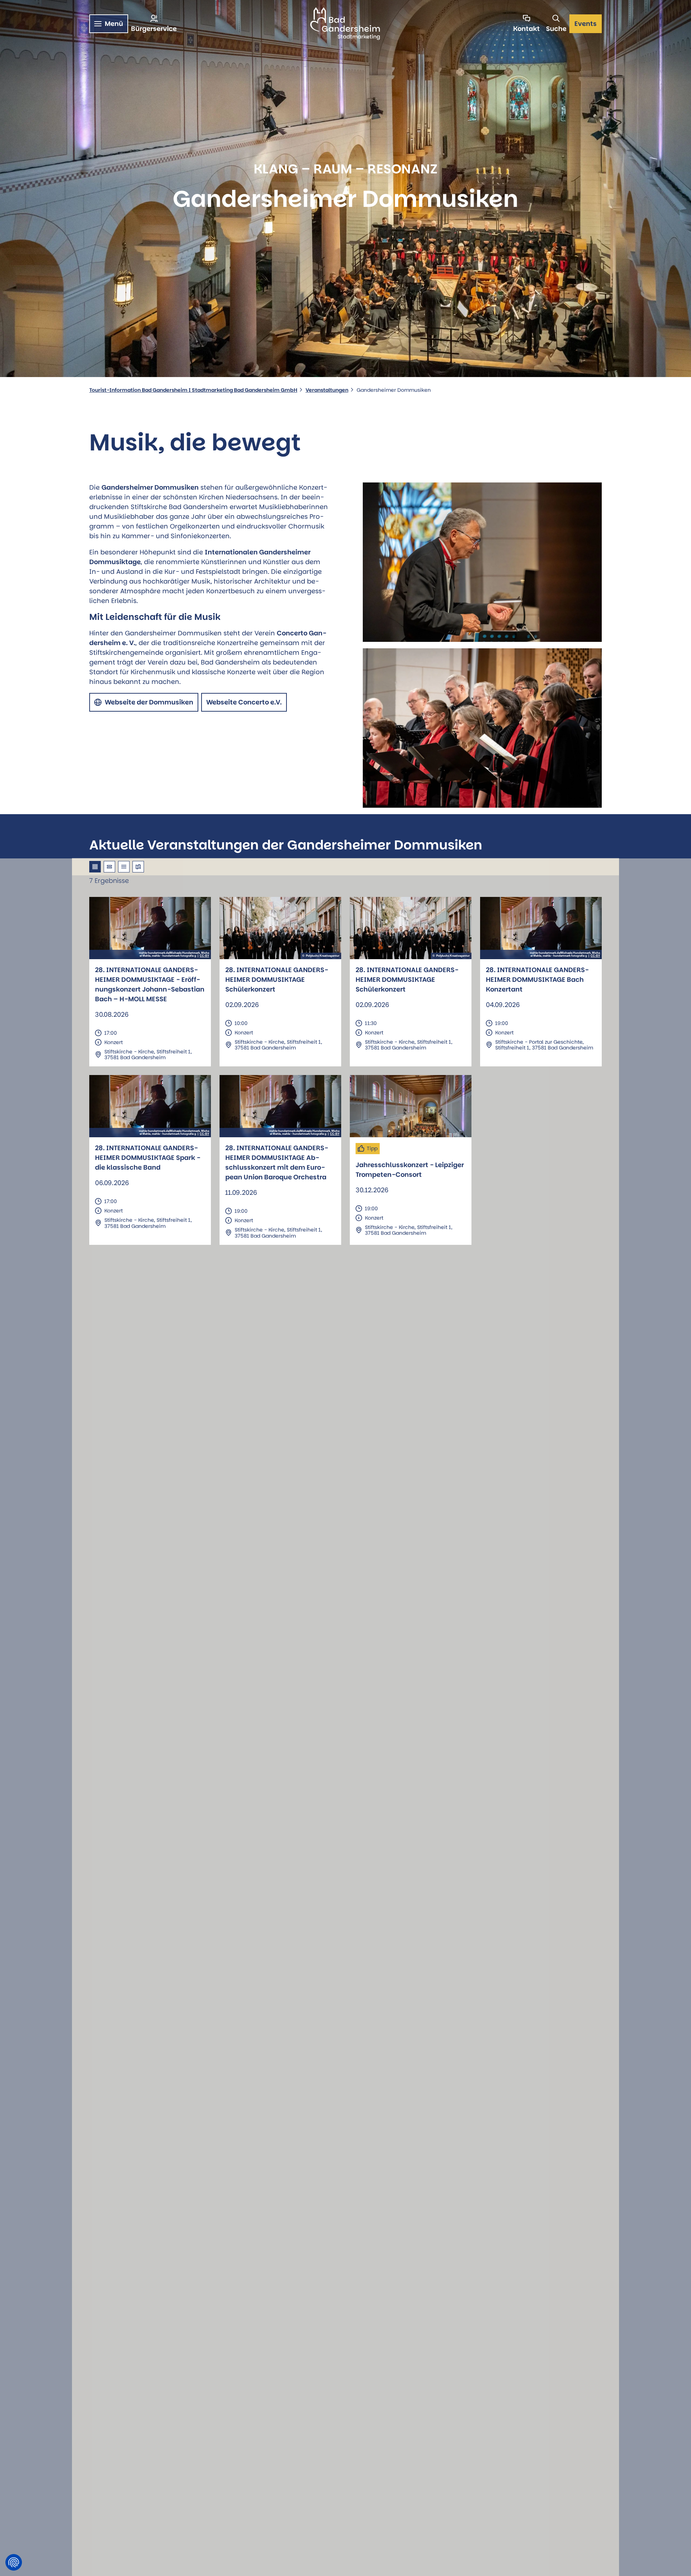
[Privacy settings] (14, 2562)
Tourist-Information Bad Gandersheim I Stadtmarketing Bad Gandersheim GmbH (193, 390)
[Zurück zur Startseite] (345, 24)
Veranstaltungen (327, 390)
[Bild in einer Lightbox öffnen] (482, 562)
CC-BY (204, 956)
